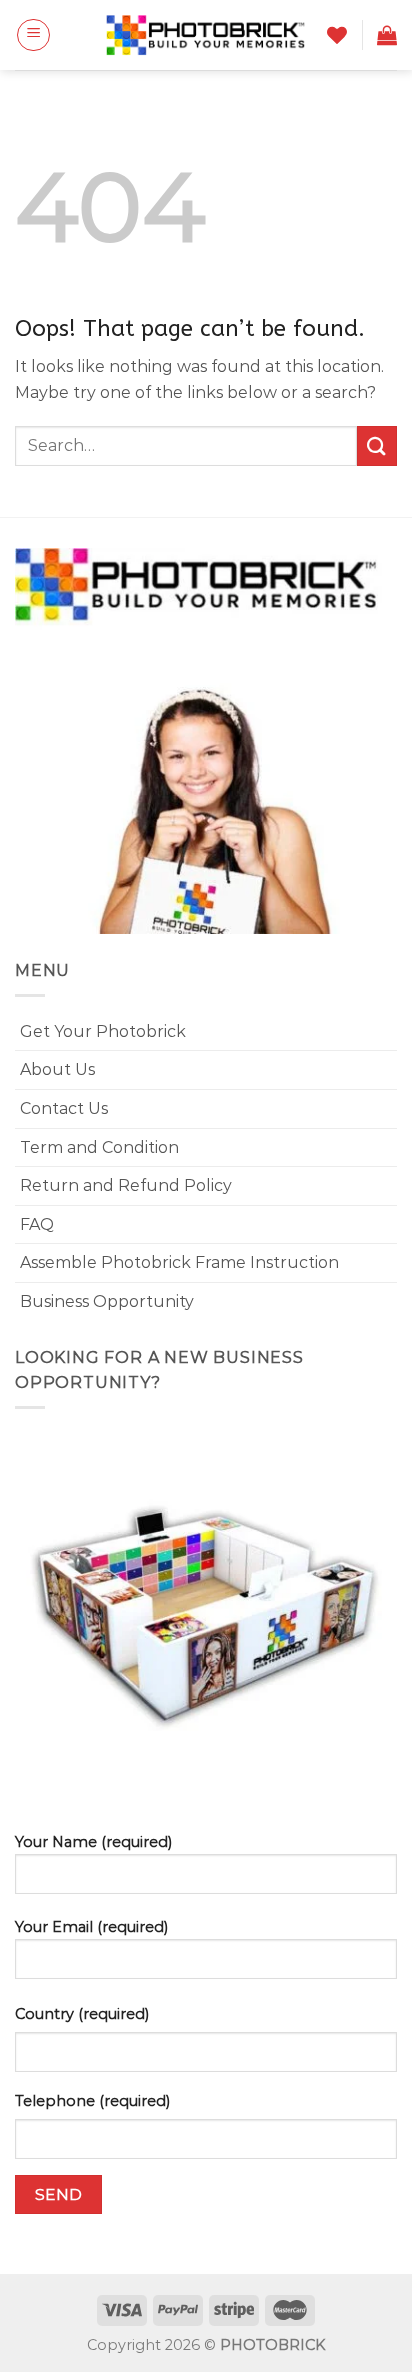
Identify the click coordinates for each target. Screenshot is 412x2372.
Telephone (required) (92, 2101)
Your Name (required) (93, 1842)
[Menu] (33, 35)
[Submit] (377, 445)
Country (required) (82, 2014)
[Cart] (387, 35)
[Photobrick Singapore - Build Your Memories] (206, 35)
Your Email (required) (91, 1927)
